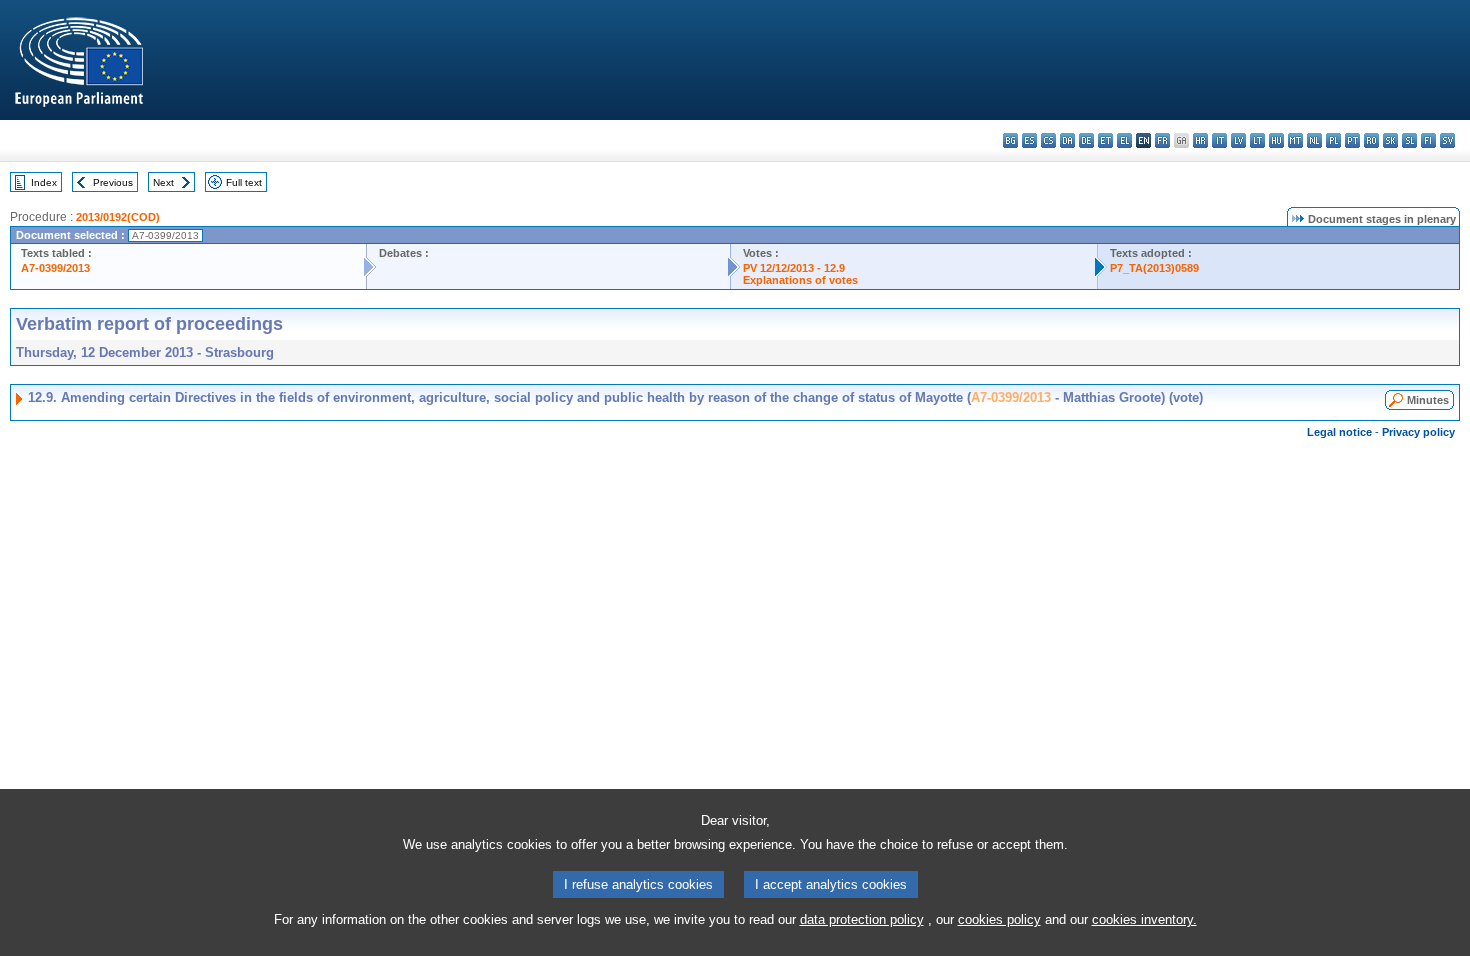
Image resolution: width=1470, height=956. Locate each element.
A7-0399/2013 (55, 268)
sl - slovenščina (1409, 140)
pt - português (1352, 140)
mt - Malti (1295, 140)
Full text (244, 182)
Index (44, 182)
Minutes (1428, 400)
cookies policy (999, 919)
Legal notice (1339, 432)
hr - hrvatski (1200, 140)
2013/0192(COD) (118, 217)
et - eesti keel (1105, 140)
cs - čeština (1048, 140)
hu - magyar (1276, 140)
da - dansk (1067, 140)
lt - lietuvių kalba (1257, 140)
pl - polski (1333, 140)
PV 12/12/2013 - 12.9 (794, 268)
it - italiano (1219, 140)
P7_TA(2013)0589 (1154, 268)
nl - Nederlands (1314, 140)
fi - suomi (1428, 140)
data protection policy (862, 919)
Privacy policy (1418, 432)
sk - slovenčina (1390, 140)
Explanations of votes (800, 280)
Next (163, 182)
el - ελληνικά (1124, 140)
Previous (113, 182)
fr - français (1162, 140)
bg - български (1010, 140)
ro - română (1371, 140)
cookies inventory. (1144, 919)
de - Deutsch (1086, 140)
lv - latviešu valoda (1238, 140)
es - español (1029, 140)
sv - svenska (1447, 140)
